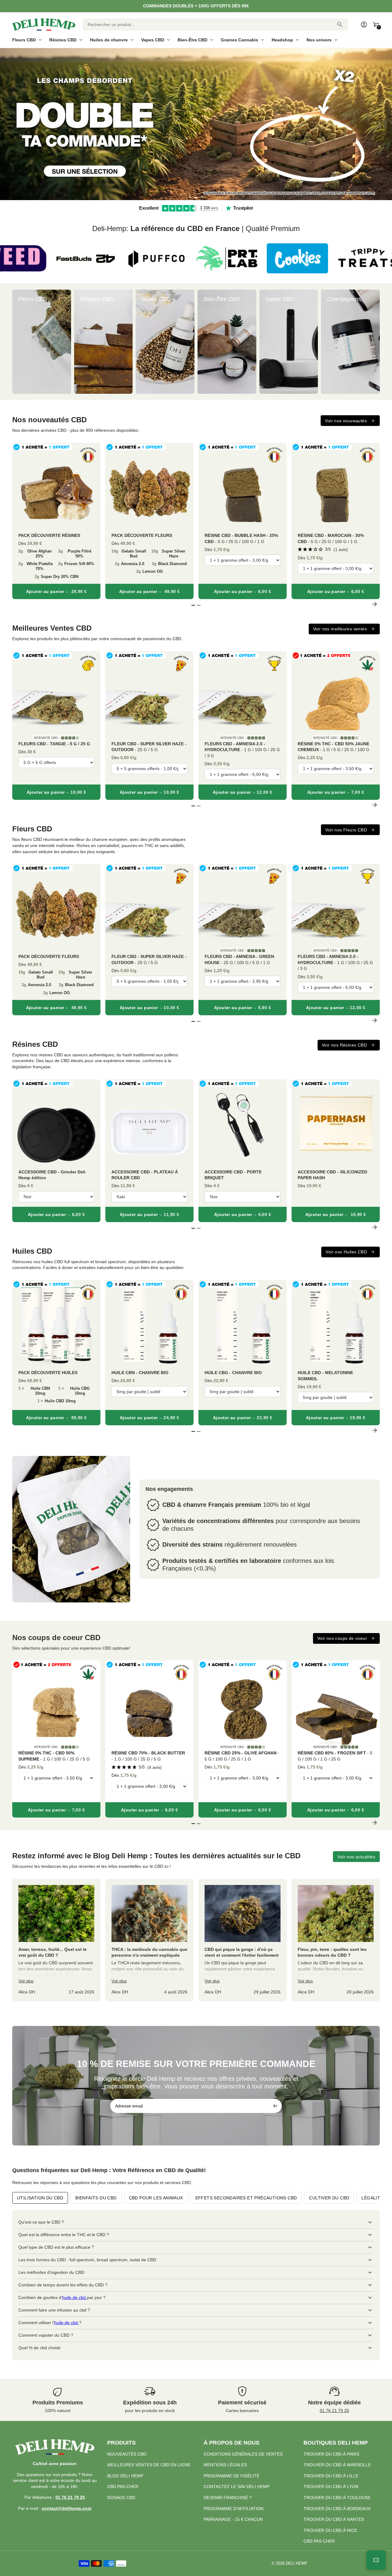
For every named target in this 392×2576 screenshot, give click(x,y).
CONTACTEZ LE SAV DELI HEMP (237, 2487)
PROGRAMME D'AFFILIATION (234, 2509)
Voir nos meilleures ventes (340, 629)
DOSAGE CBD (121, 2498)
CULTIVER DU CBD (329, 2198)
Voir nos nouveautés (346, 421)
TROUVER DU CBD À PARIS (331, 2454)
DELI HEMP (297, 2563)
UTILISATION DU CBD (40, 2198)
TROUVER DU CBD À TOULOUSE (337, 2498)
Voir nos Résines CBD (344, 1045)
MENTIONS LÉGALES (225, 2465)
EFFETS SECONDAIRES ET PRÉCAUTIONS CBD (246, 2198)
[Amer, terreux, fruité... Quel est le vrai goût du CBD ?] (56, 1940)
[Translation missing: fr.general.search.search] (340, 25)
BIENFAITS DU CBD (96, 2198)
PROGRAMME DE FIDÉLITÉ (232, 2476)
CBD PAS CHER (123, 2487)
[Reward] (376, 2560)
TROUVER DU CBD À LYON (331, 2487)
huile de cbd (75, 2297)
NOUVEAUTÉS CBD (127, 2454)
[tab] (190, 197)
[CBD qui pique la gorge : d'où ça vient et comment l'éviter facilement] (243, 1940)
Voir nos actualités (356, 1857)
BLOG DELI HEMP (125, 2476)
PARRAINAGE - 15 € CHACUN (233, 2519)
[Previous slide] (18, 342)
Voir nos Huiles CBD (346, 1252)
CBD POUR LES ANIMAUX (156, 2198)
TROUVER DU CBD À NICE (330, 2530)
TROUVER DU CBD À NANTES (334, 2519)
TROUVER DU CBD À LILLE (331, 2476)
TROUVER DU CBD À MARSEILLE (337, 2465)
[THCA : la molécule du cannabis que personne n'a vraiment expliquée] (149, 1940)
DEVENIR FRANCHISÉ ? (228, 2498)
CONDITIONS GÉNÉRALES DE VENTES (243, 2454)
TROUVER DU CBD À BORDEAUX (337, 2509)
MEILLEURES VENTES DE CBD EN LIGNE (149, 2465)
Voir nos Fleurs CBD (346, 830)
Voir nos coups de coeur (342, 1638)
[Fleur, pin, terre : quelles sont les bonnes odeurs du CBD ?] (336, 1940)
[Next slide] (374, 342)
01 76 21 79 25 (334, 2411)
